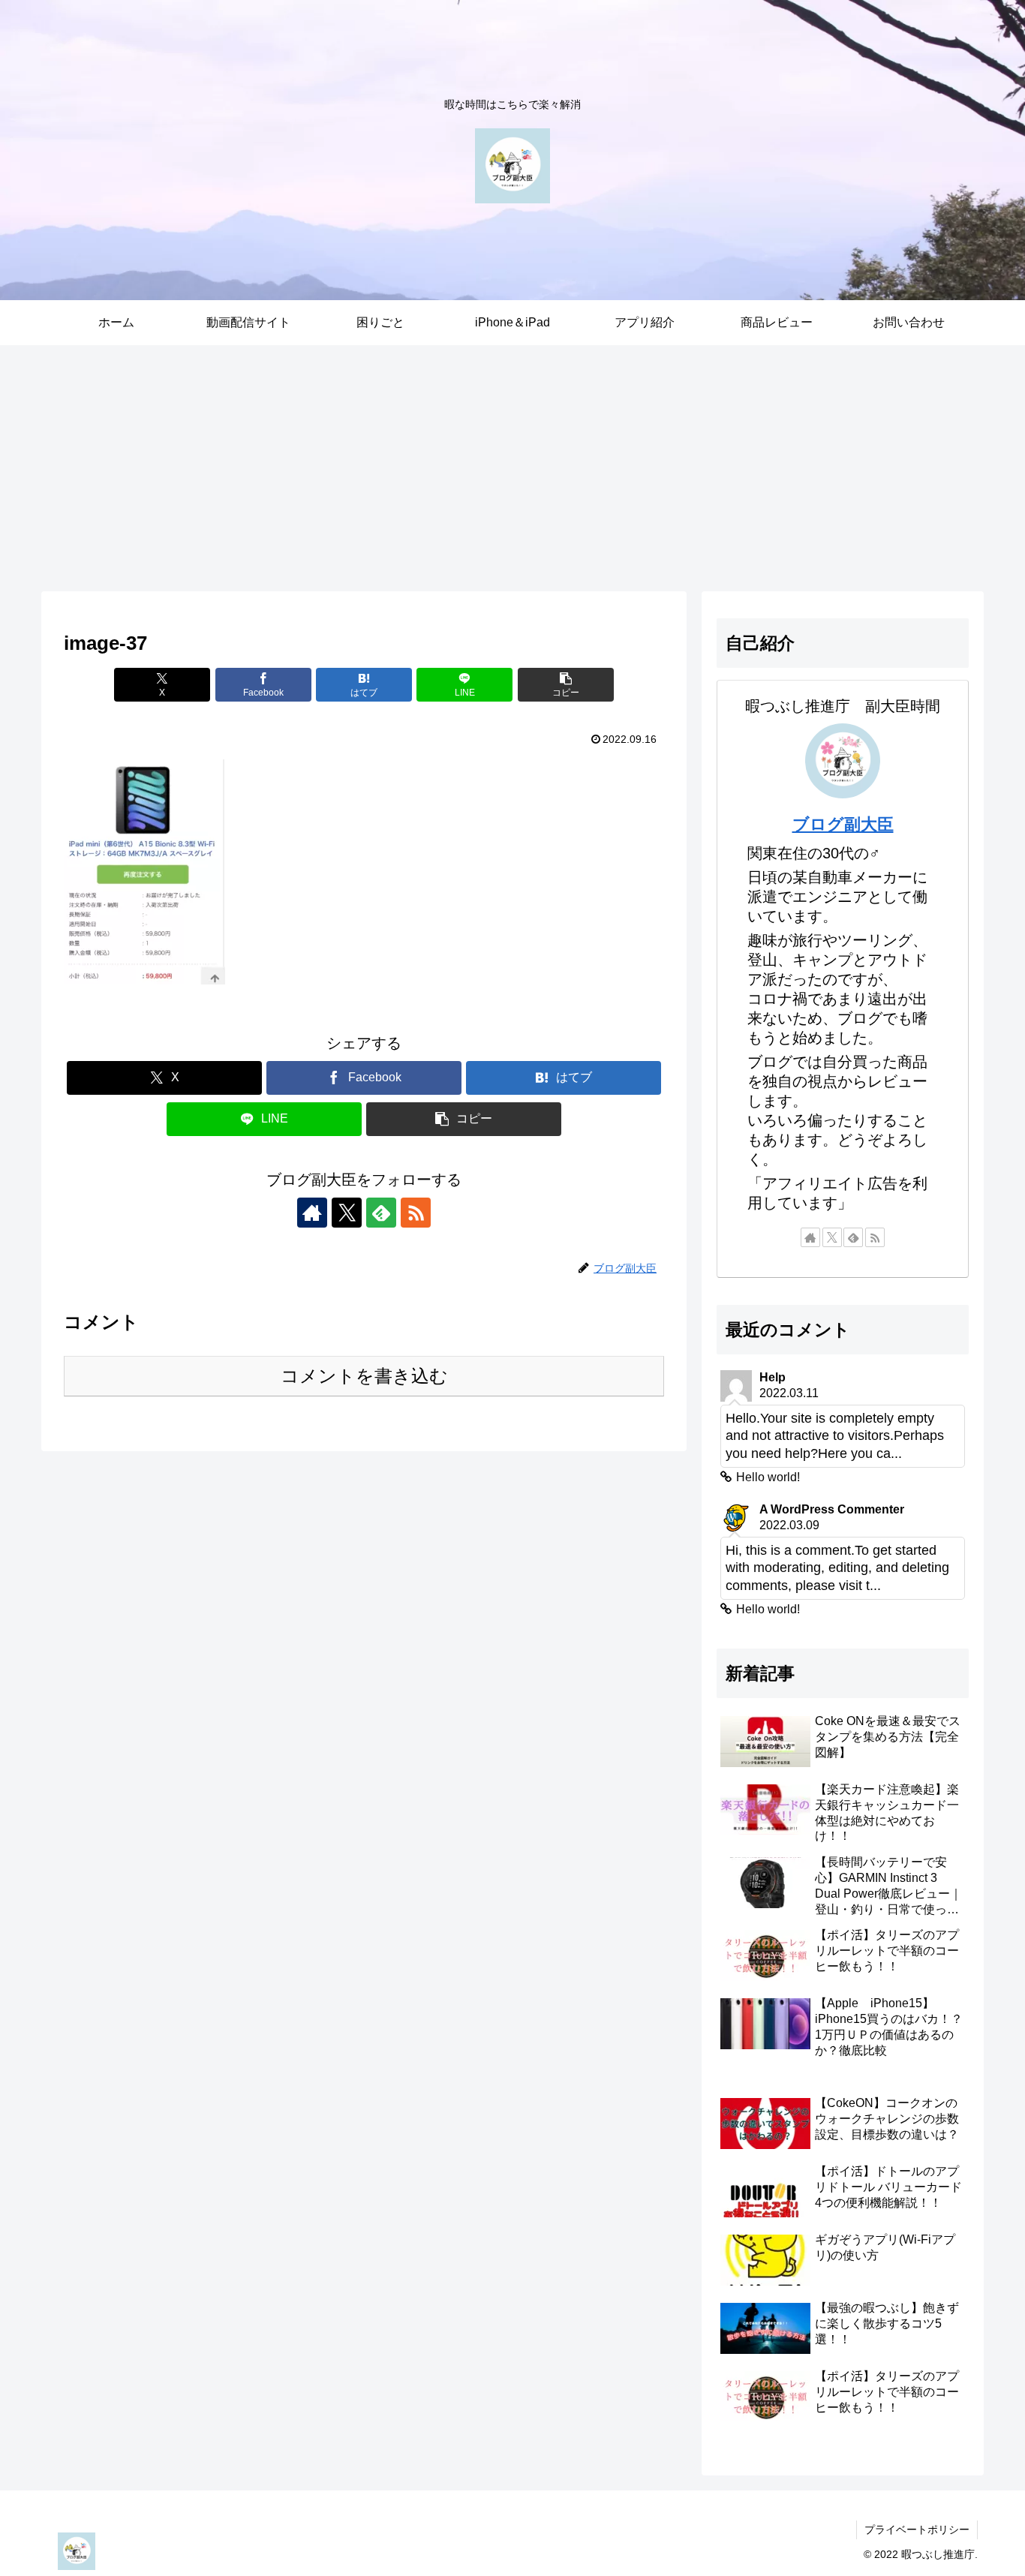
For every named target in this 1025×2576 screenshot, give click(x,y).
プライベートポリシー (917, 2529)
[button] (566, 685)
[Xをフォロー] (347, 1213)
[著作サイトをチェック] (312, 1213)
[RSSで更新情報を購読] (416, 1213)
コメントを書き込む (364, 1376)
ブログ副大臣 (843, 824)
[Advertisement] (512, 468)
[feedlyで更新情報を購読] (381, 1213)
